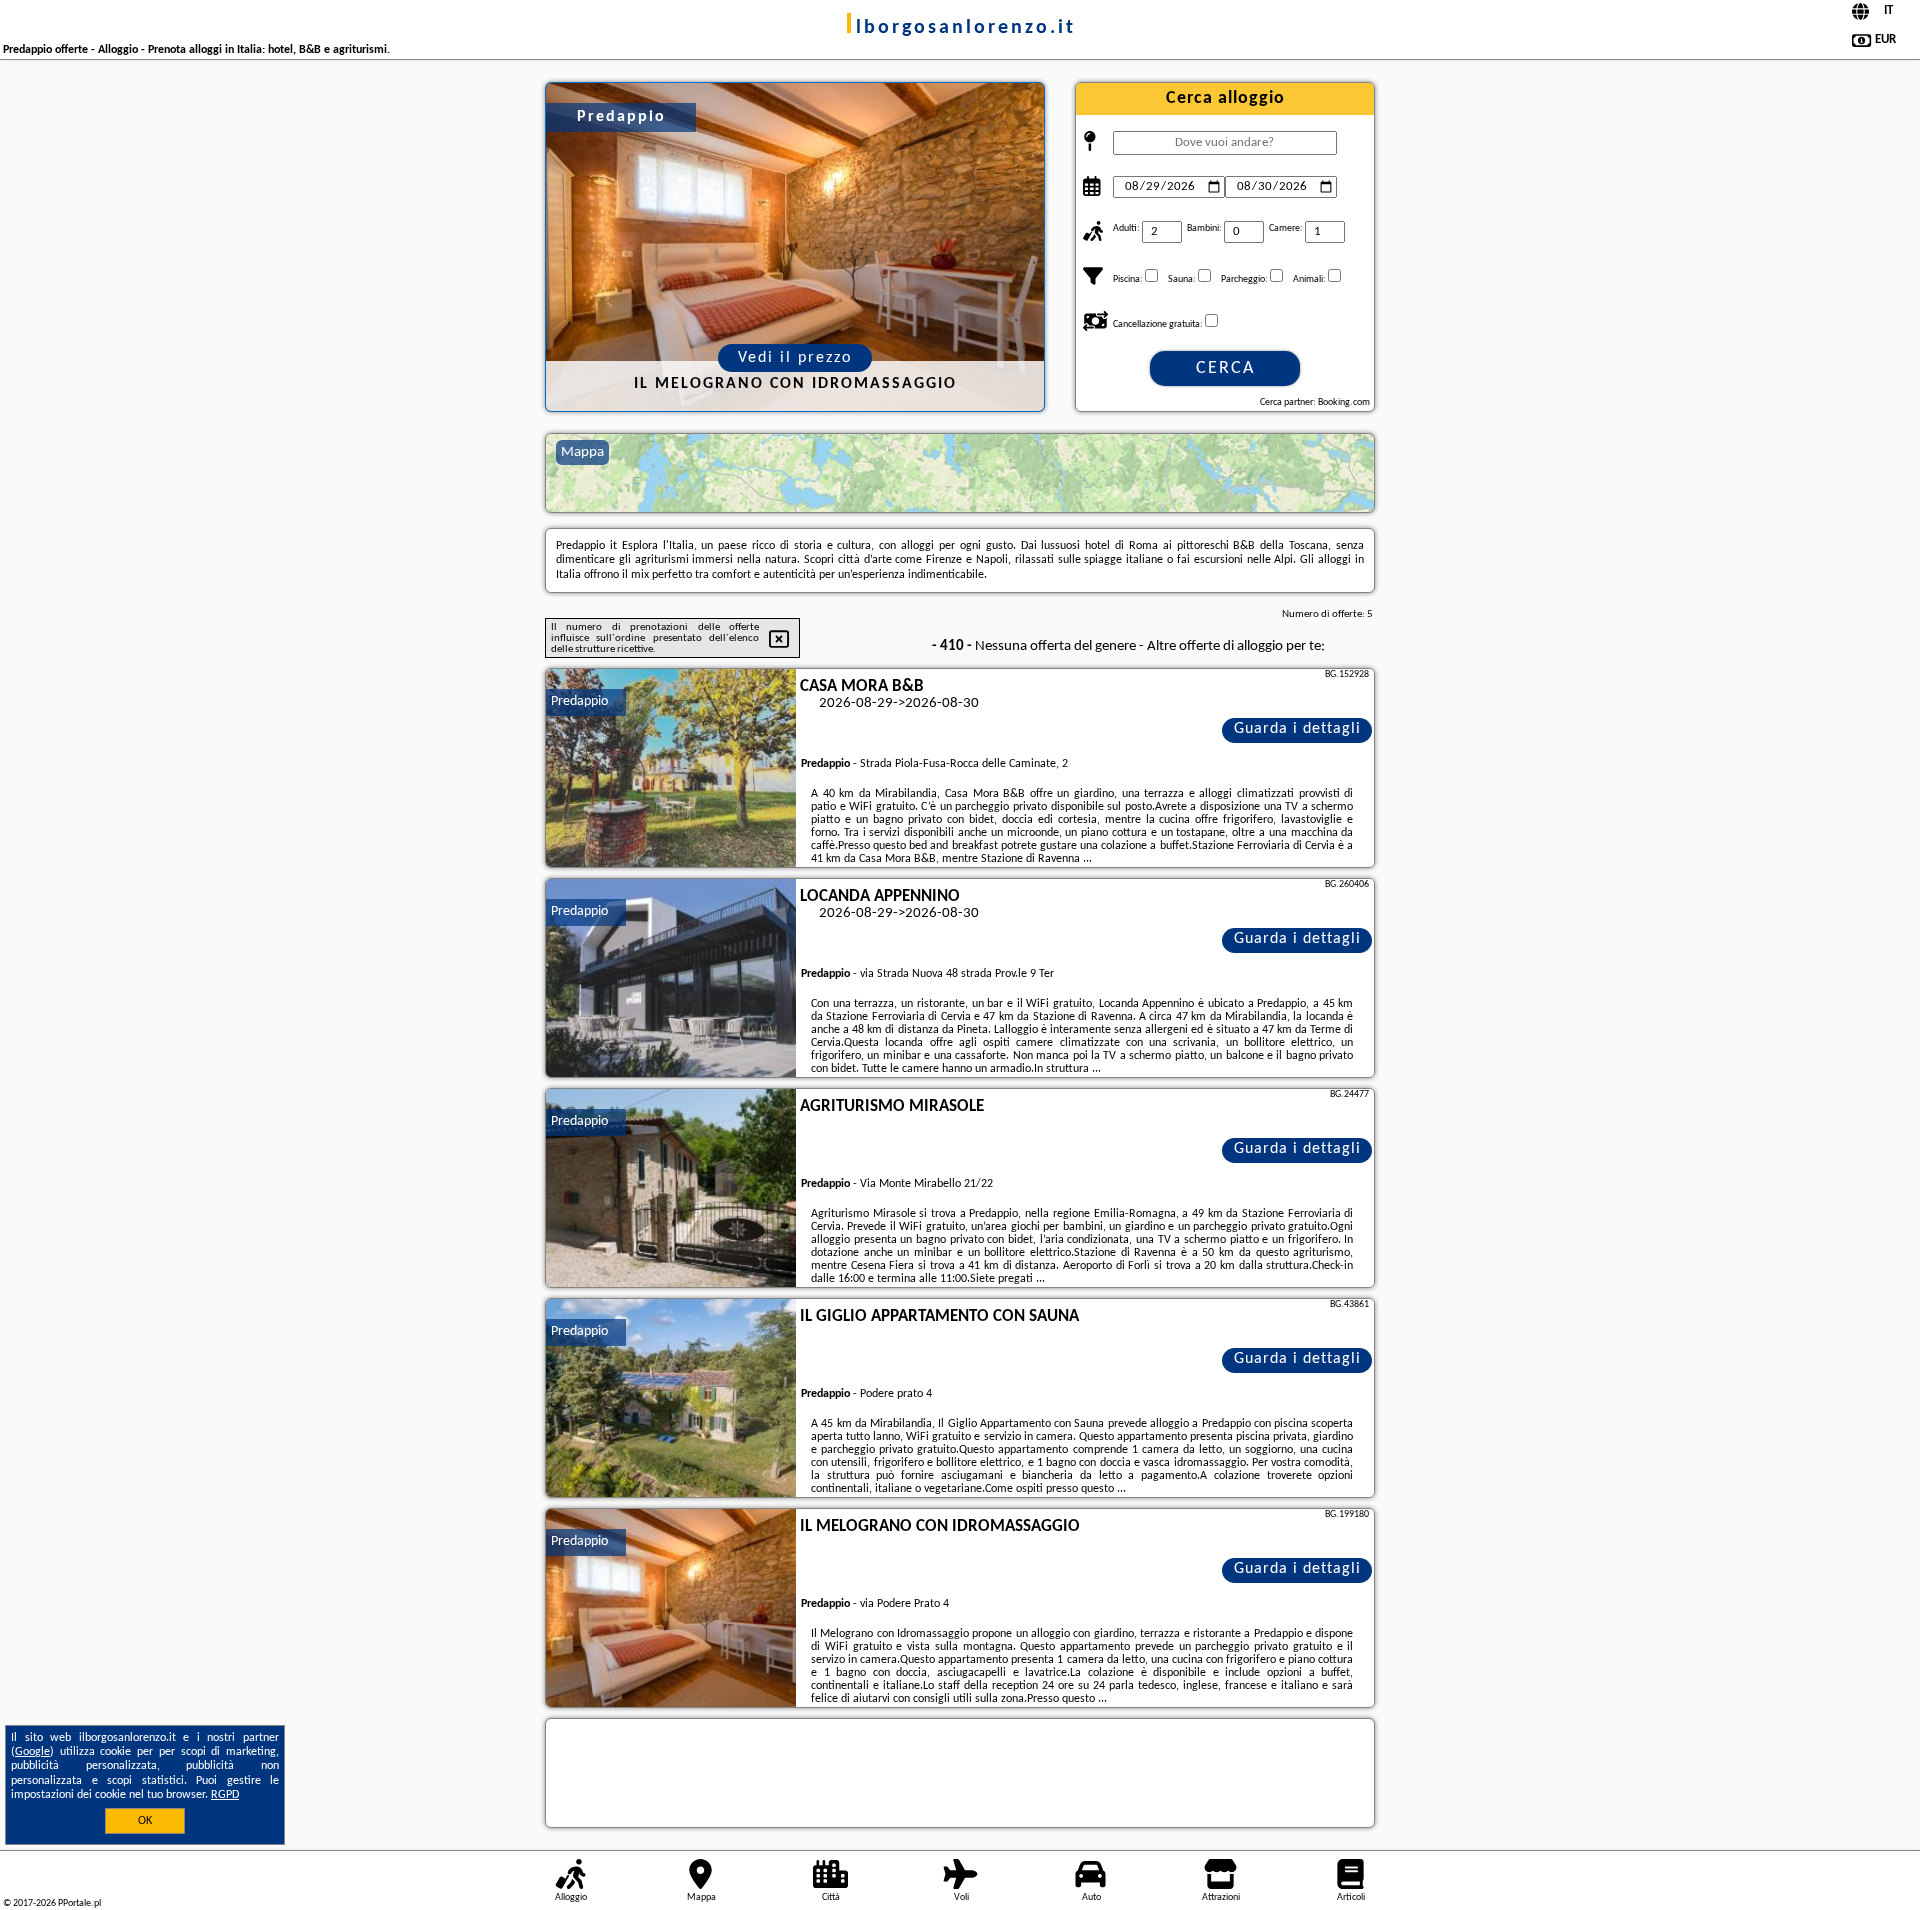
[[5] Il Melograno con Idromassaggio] (671, 1609)
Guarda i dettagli (1297, 729)
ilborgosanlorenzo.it (960, 28)
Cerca (1225, 368)
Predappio (579, 701)
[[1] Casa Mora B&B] (671, 769)
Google (32, 1752)
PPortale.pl (79, 1903)
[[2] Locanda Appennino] (671, 979)
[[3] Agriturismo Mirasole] (671, 1189)
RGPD (225, 1795)
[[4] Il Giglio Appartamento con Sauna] (671, 1399)
